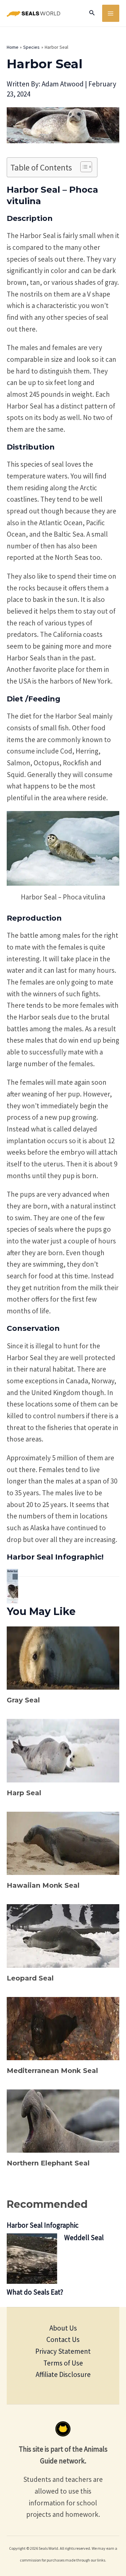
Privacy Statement (63, 2351)
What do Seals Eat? (35, 2292)
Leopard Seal (30, 1978)
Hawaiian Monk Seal (43, 1885)
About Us (63, 2328)
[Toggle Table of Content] (83, 167)
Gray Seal (23, 1700)
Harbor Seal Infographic (43, 2225)
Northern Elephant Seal (48, 2163)
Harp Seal (24, 1793)
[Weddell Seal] (32, 2259)
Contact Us (63, 2339)
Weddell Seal (84, 2238)
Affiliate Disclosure (63, 2374)
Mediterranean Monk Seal (52, 2071)
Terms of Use (63, 2363)
